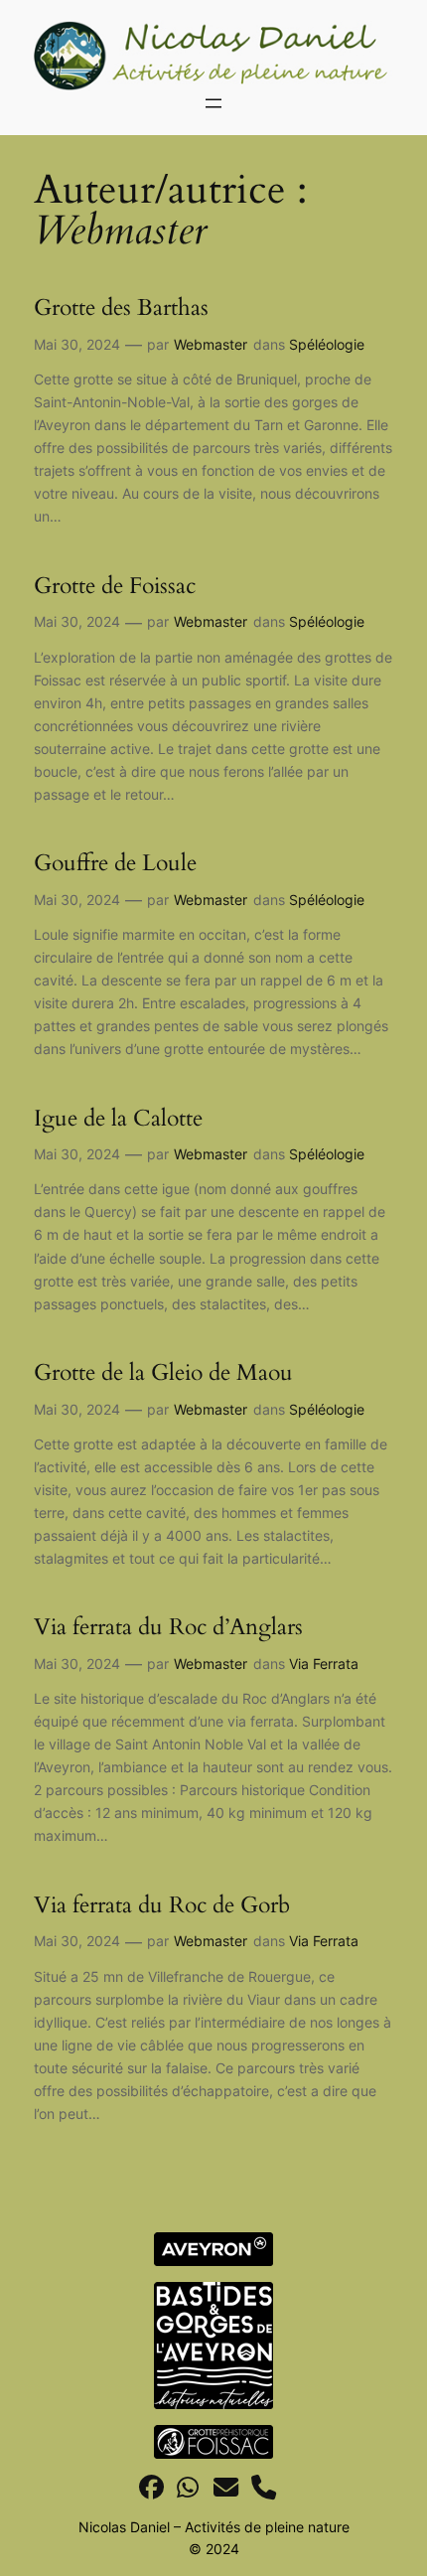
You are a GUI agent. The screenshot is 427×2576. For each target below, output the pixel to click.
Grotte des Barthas (121, 308)
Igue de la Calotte (118, 1119)
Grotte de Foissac (115, 586)
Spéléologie (327, 344)
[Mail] (226, 2488)
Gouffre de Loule (115, 863)
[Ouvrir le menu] (213, 103)
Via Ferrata (324, 1664)
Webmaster (211, 344)
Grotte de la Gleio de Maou (163, 1373)
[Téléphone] (264, 2488)
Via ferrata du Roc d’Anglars (168, 1627)
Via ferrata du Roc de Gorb (162, 1905)
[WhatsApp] (188, 2488)
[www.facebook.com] (151, 2488)
